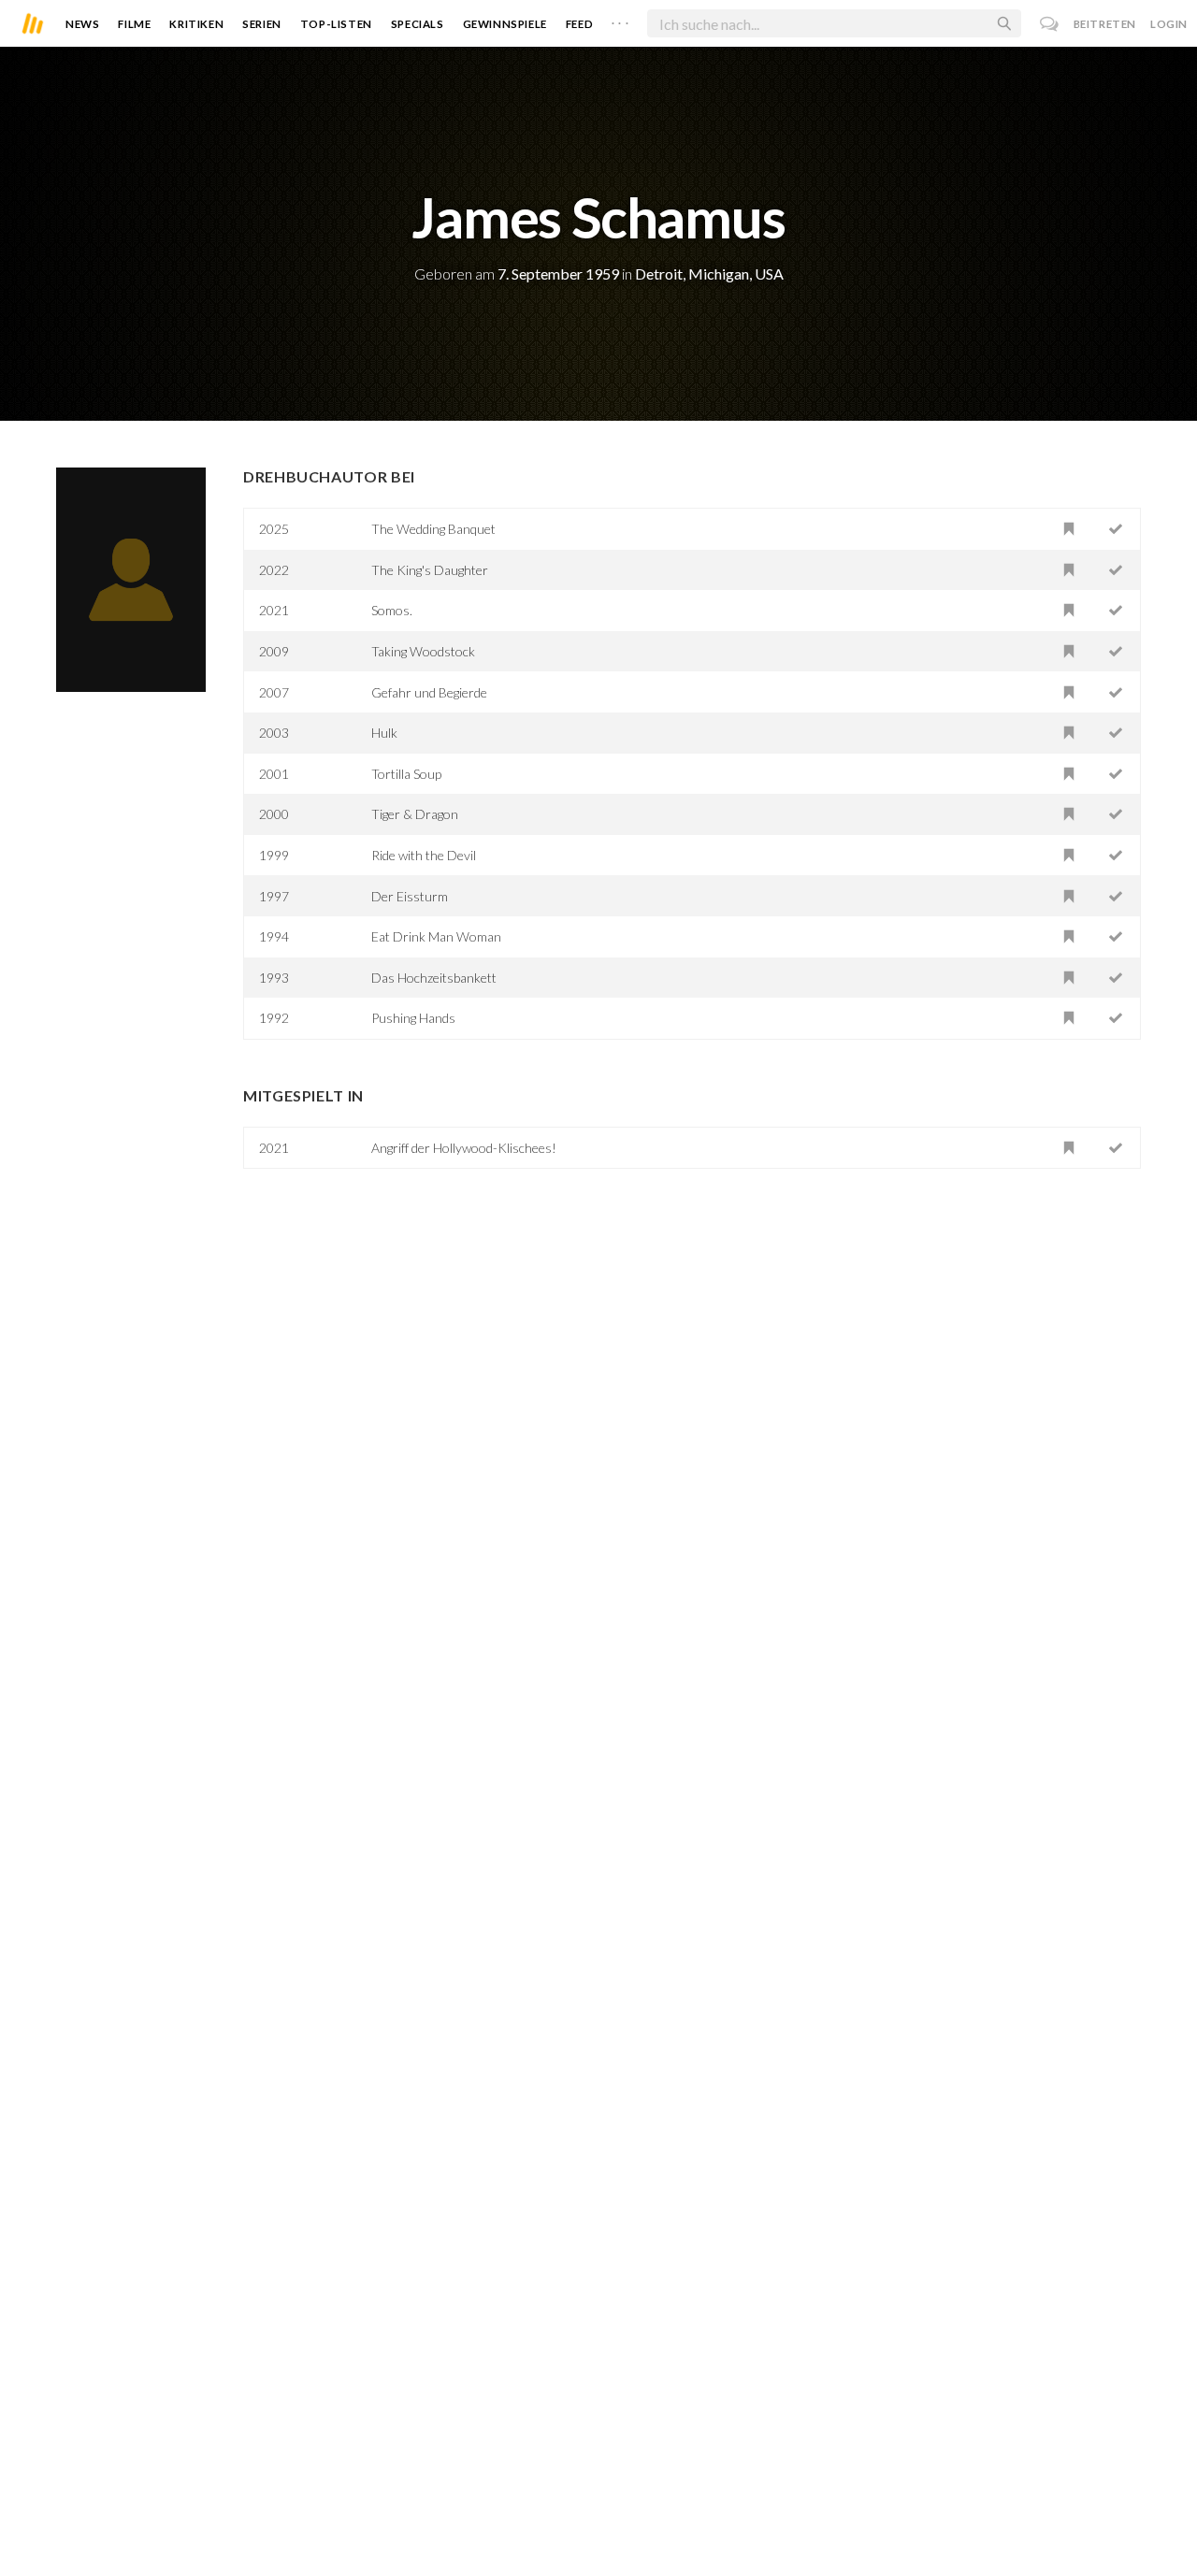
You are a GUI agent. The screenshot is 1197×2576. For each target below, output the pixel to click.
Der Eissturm (410, 896)
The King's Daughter (430, 570)
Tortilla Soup (406, 774)
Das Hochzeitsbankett (434, 978)
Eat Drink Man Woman (436, 936)
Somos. (392, 610)
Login (1169, 24)
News (82, 24)
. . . (620, 20)
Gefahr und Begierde (429, 692)
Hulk (384, 733)
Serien (262, 24)
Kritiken (196, 24)
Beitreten (1105, 24)
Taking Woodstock (423, 651)
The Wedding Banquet (433, 529)
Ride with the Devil (424, 855)
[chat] (1050, 24)
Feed (579, 24)
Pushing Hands (413, 1018)
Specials (418, 24)
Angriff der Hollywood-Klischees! (464, 1148)
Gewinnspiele (505, 24)
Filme (134, 24)
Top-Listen (336, 24)
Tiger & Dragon (415, 814)
